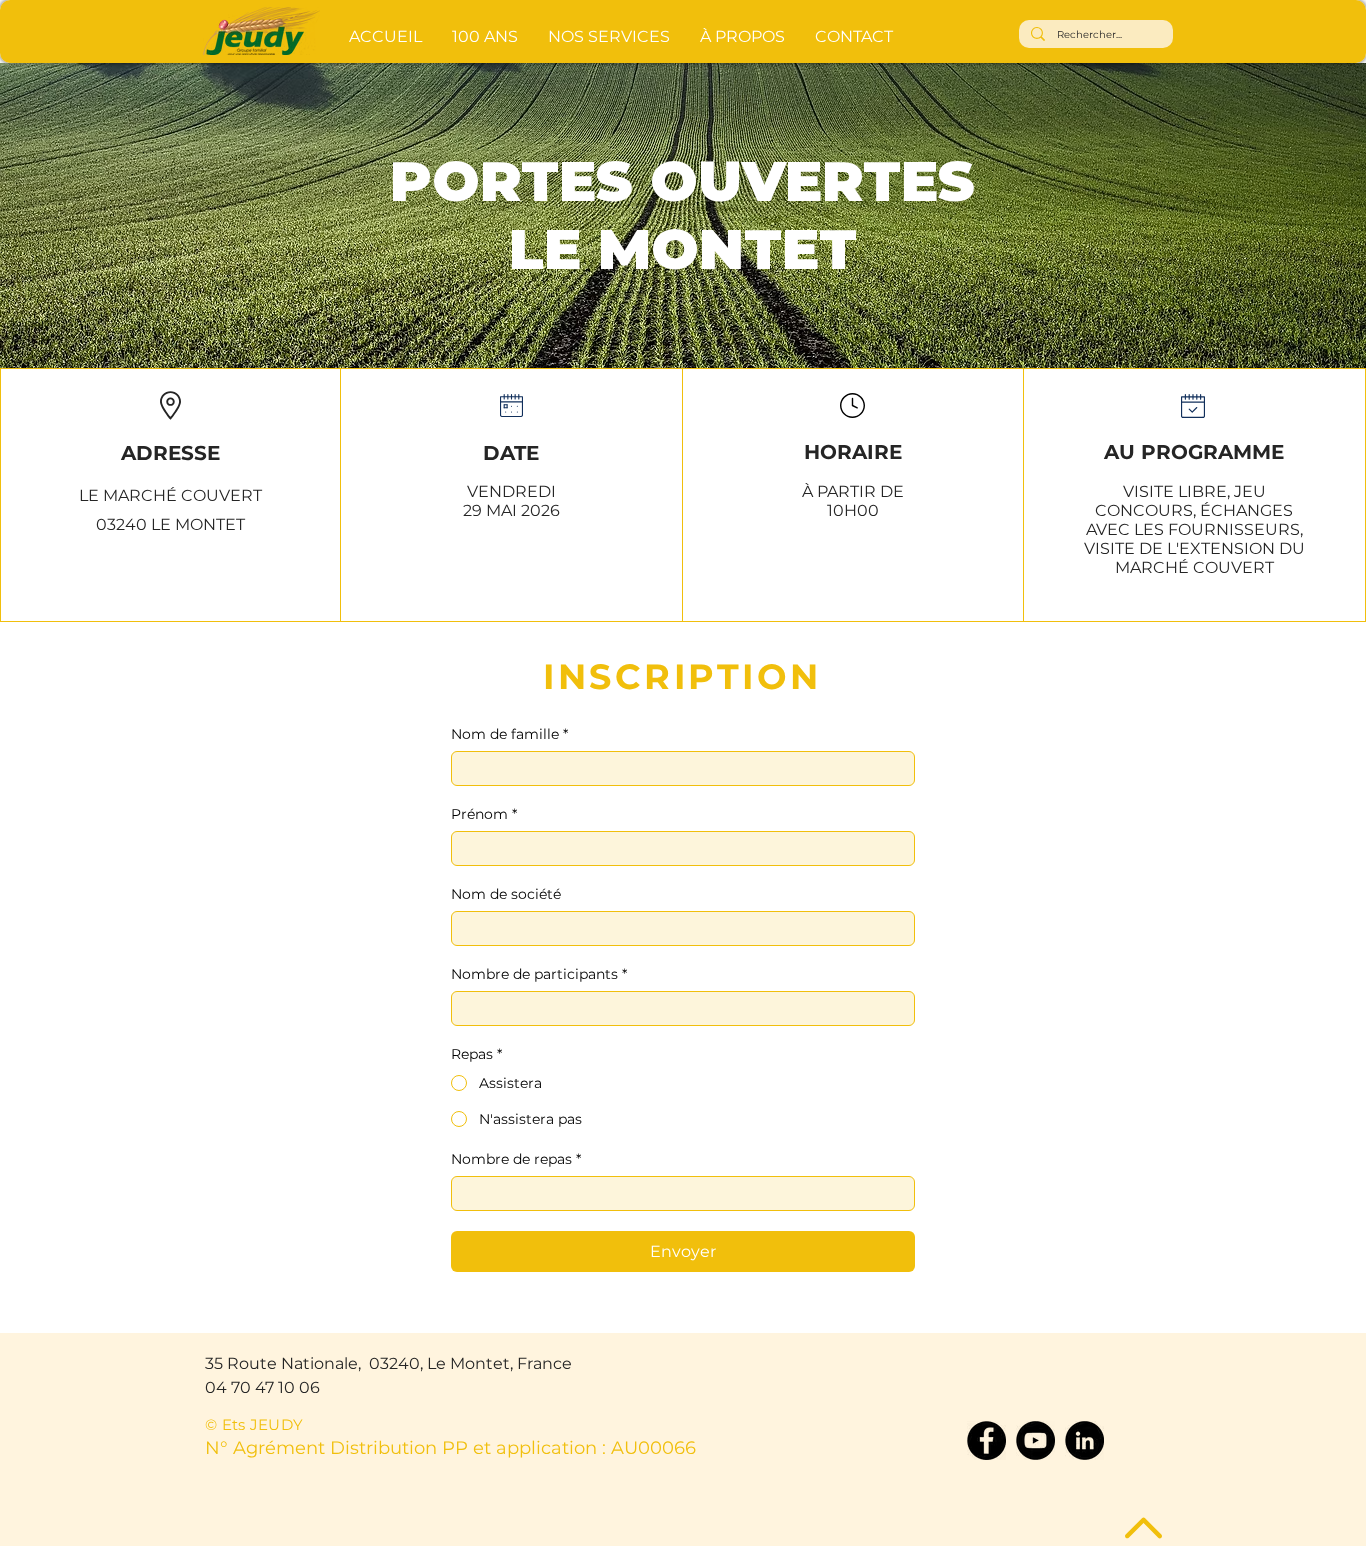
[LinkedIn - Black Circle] (1084, 1440)
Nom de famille (509, 734)
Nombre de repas (516, 1159)
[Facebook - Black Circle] (986, 1440)
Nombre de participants (539, 974)
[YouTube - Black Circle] (1035, 1440)
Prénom (484, 814)
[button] (609, 27)
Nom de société (506, 894)
